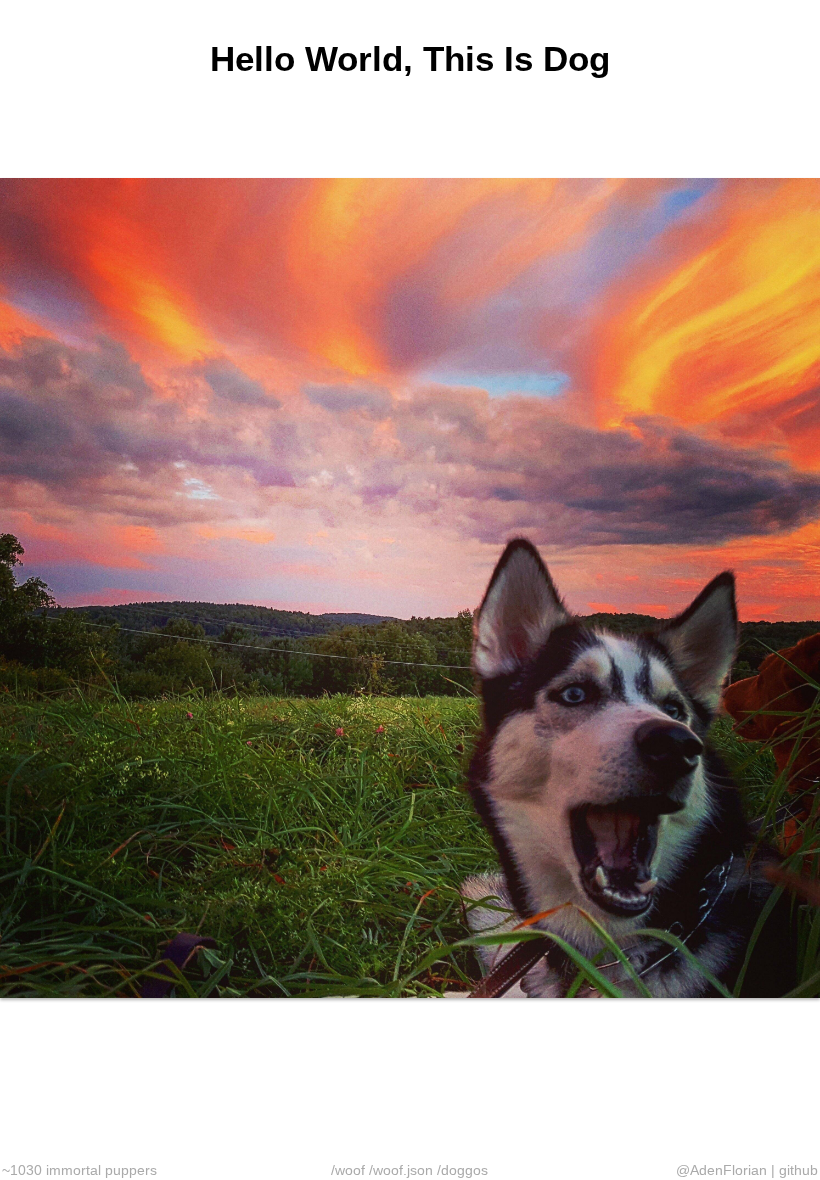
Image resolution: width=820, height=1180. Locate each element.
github (798, 1170)
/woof (348, 1170)
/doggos (462, 1170)
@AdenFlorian (721, 1170)
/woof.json (401, 1170)
